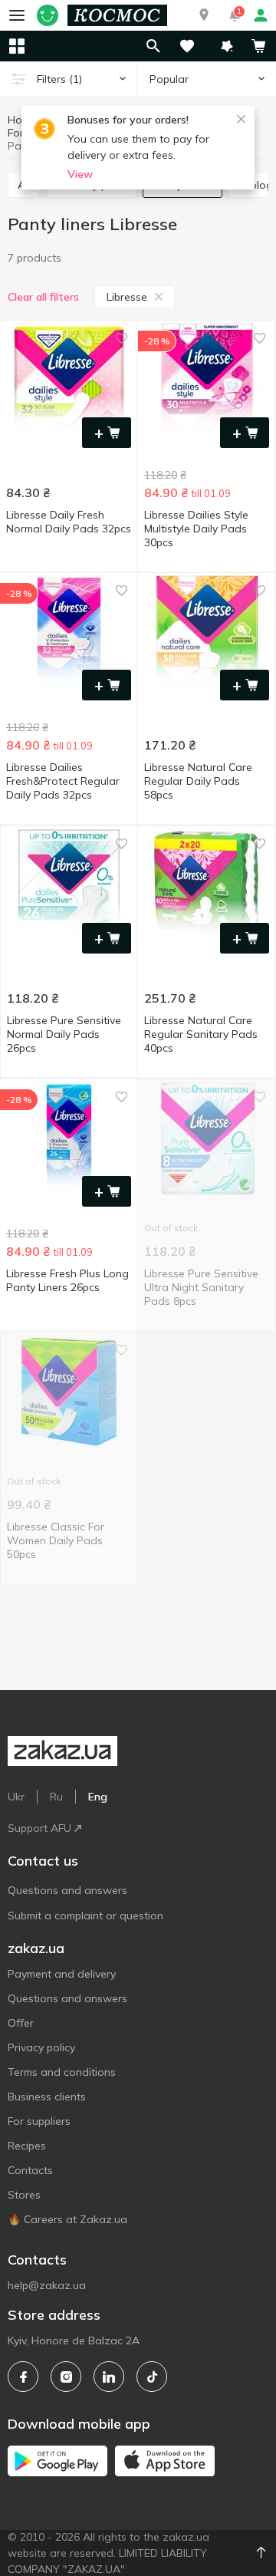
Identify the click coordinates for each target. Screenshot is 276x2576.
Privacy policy (41, 2047)
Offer (21, 2023)
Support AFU (39, 1828)
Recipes (27, 2146)
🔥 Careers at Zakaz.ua (67, 2219)
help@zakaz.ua (47, 2285)
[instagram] (66, 2377)
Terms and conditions (62, 2072)
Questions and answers (67, 1890)
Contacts (30, 2170)
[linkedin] (109, 2377)
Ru (56, 1797)
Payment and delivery (62, 1974)
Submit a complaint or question (85, 1916)
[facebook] (23, 2377)
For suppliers (39, 2121)
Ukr (16, 1797)
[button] (204, 15)
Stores (24, 2195)
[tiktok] (152, 2377)
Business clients (47, 2097)
